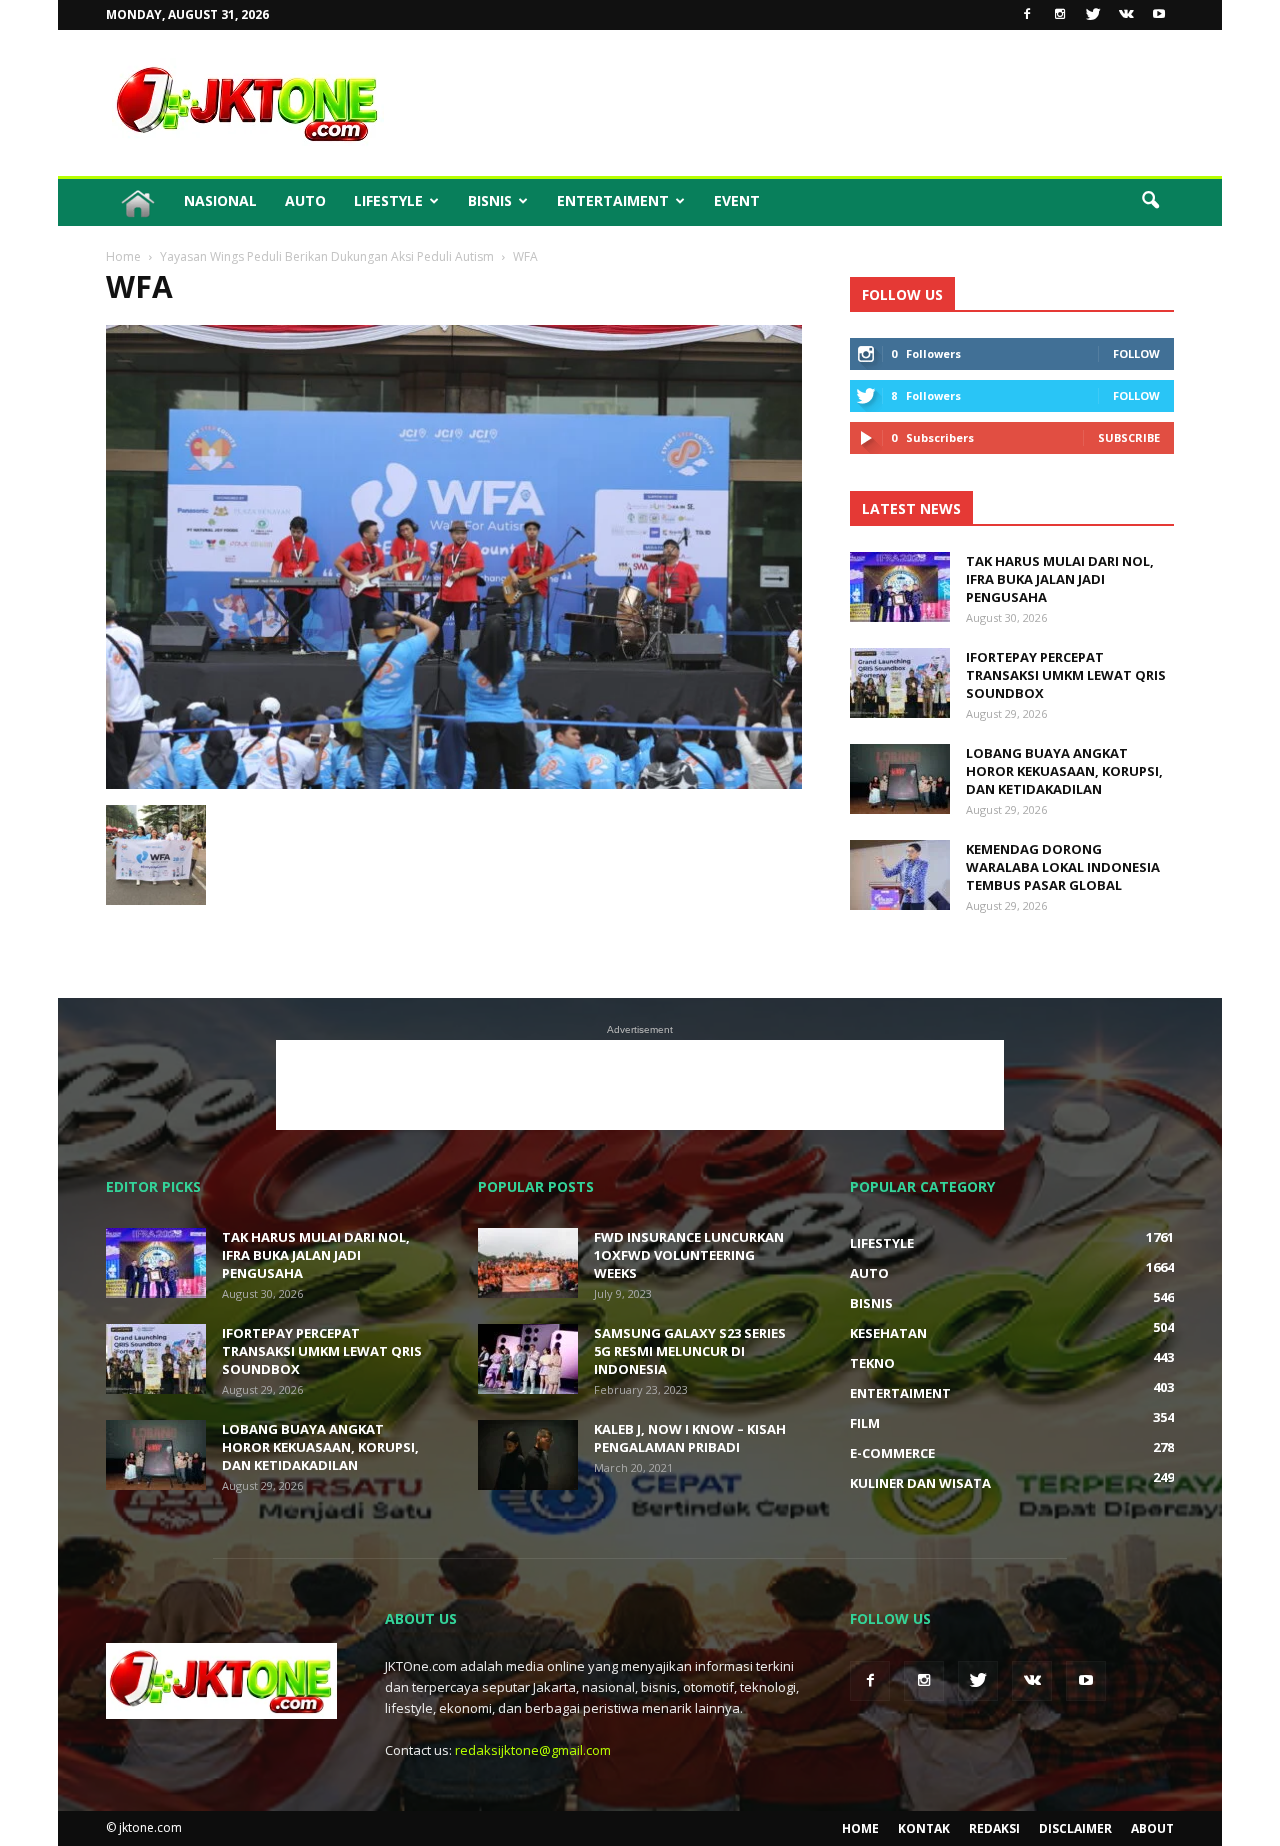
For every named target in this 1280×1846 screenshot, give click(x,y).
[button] (1150, 201)
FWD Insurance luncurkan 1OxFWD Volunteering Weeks (689, 1255)
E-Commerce (892, 1453)
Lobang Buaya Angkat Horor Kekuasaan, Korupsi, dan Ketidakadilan (1064, 771)
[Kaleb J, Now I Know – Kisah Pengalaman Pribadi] (528, 1455)
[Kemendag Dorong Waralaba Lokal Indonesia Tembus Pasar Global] (900, 875)
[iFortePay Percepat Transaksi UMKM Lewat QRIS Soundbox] (900, 683)
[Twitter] (1093, 15)
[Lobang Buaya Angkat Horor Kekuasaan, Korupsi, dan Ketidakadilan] (900, 779)
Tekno (872, 1363)
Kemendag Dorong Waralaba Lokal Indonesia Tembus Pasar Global (1063, 867)
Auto (305, 200)
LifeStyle (388, 200)
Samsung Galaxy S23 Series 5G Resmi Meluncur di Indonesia (690, 1351)
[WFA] (454, 784)
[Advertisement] (810, 103)
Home (860, 1828)
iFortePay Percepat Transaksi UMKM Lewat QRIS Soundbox (1066, 675)
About (1152, 1828)
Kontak (924, 1828)
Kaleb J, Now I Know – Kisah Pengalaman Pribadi (690, 1438)
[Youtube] (1159, 15)
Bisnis (490, 200)
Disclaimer (1075, 1828)
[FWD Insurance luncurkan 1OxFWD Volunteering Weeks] (528, 1263)
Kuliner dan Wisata (920, 1483)
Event (737, 200)
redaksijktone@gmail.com (533, 1750)
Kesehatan (888, 1333)
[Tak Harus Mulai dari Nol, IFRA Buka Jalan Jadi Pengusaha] (900, 587)
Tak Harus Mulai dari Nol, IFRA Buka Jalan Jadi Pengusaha (1060, 579)
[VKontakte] (1126, 15)
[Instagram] (1060, 15)
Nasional (220, 200)
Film (865, 1423)
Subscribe (1129, 437)
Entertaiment (613, 200)
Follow (1136, 353)
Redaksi (994, 1828)
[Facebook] (1027, 15)
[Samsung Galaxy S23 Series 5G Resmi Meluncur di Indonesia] (528, 1359)
